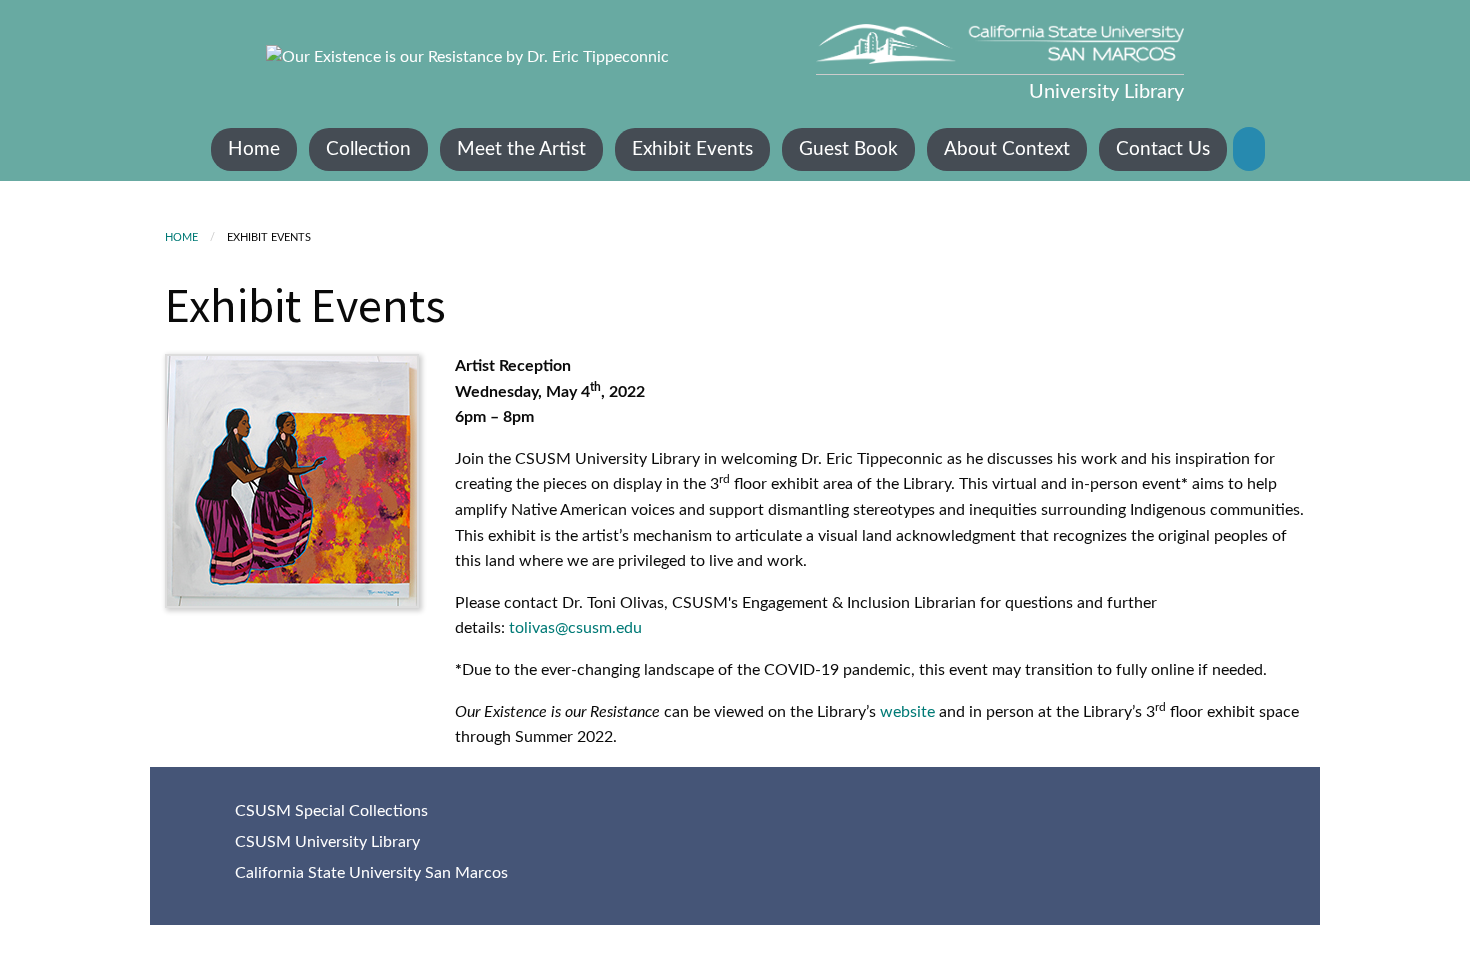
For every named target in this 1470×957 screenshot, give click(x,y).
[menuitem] (254, 149)
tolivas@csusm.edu (575, 628)
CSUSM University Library (327, 842)
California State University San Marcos (371, 873)
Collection (368, 149)
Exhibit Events (692, 149)
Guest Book (848, 149)
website (909, 712)
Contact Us (1163, 149)
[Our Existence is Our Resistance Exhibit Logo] (467, 56)
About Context (1007, 149)
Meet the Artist (521, 149)
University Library (1106, 92)
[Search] (1249, 149)
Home (254, 149)
